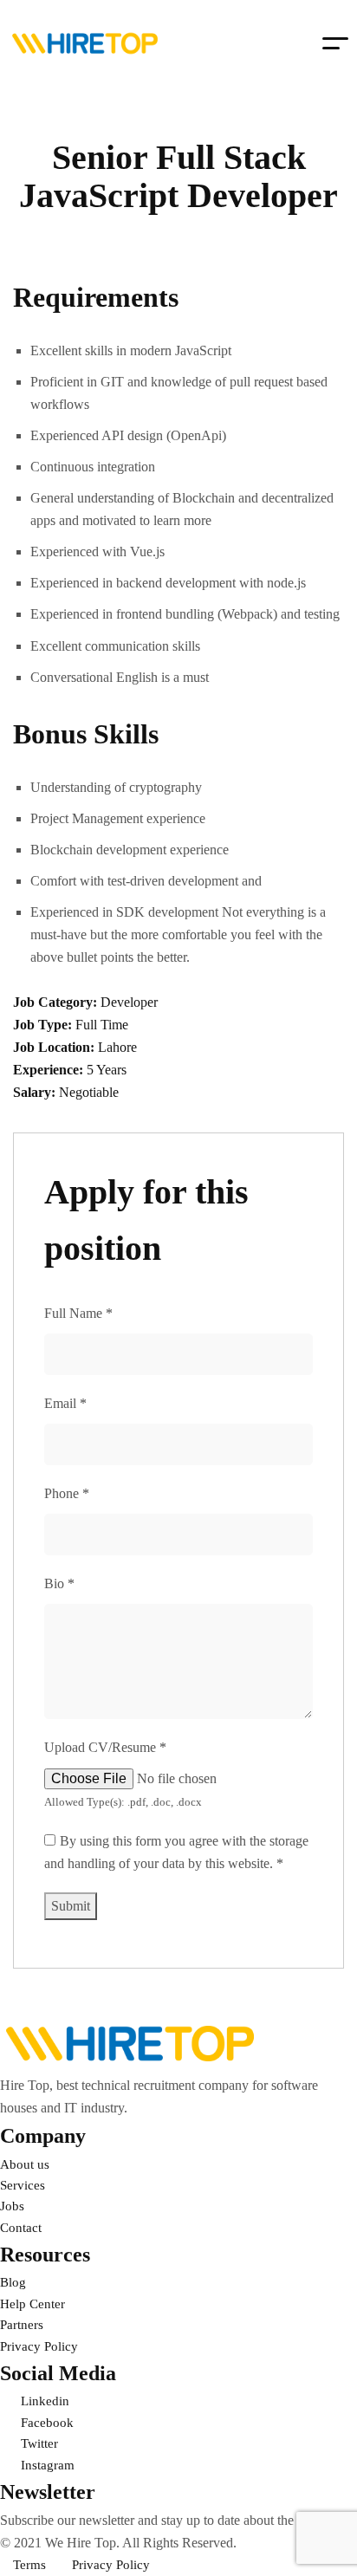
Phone (67, 1493)
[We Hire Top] (85, 43)
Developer (129, 1002)
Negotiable (89, 1092)
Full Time (102, 1025)
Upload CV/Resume (105, 1747)
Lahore (117, 1047)
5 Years (107, 1070)
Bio (59, 1583)
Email (65, 1403)
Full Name (78, 1313)
